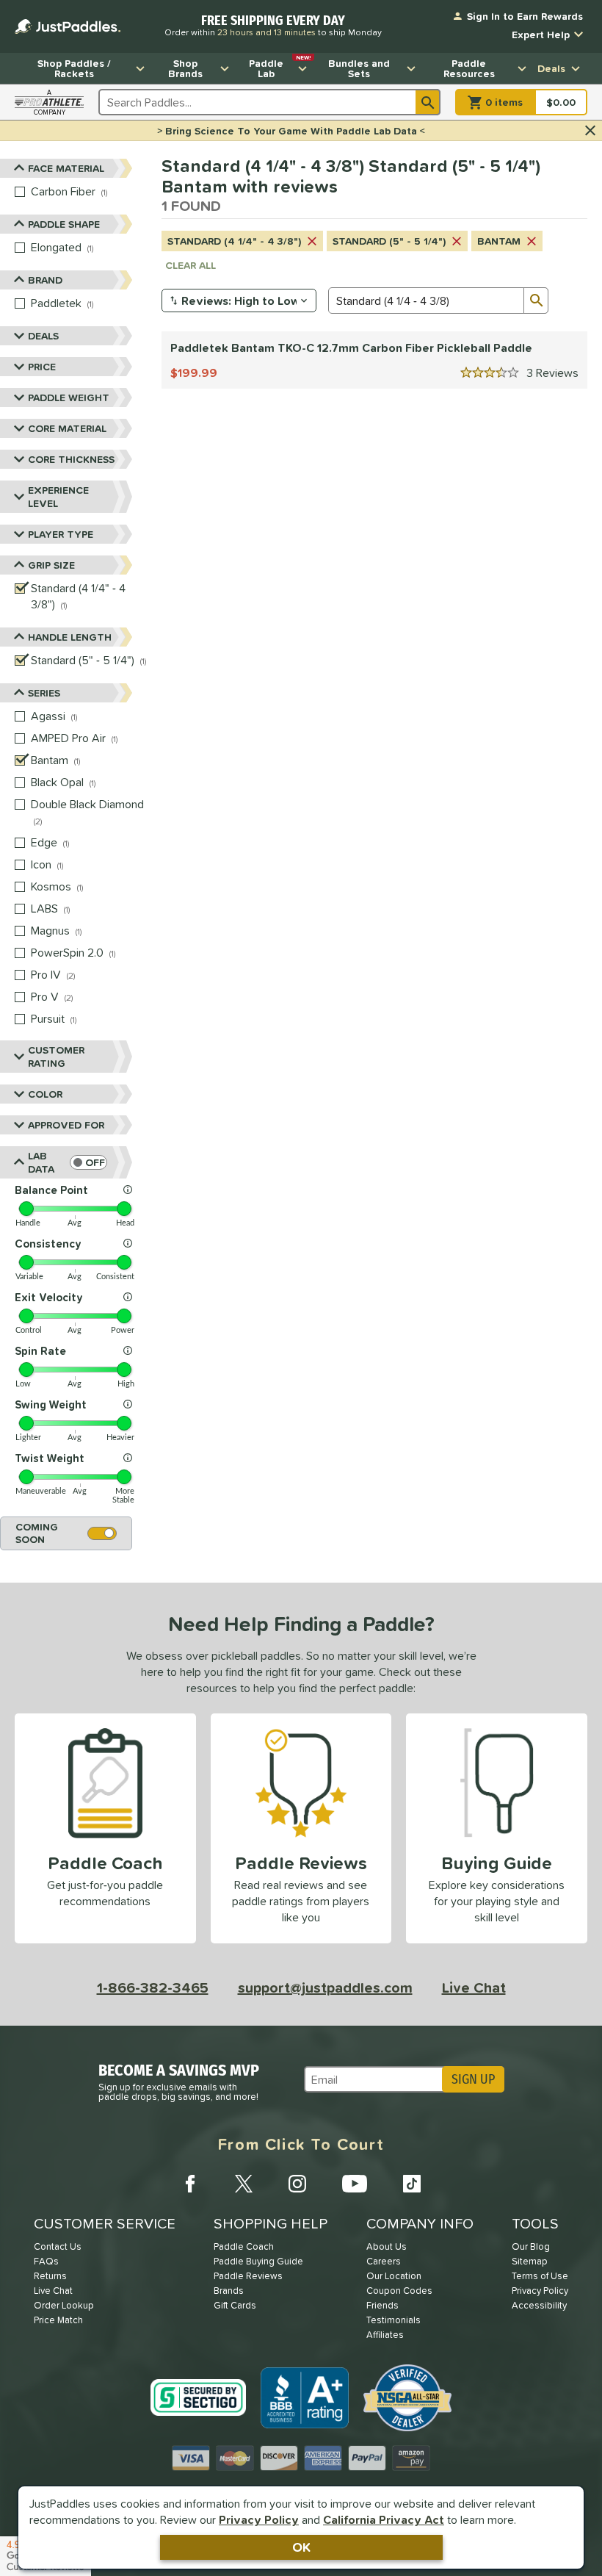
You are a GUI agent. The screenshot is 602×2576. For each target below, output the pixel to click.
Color (45, 1094)
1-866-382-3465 (153, 1987)
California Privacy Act (384, 2519)
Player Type (61, 534)
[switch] (88, 1162)
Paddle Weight (69, 397)
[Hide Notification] (590, 131)
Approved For (66, 1125)
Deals (551, 68)
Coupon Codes (399, 2291)
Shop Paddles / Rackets (74, 68)
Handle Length (70, 637)
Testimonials (394, 2320)
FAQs (46, 2261)
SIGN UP (473, 2079)
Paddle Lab (280, 67)
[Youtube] (355, 2184)
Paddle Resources (469, 68)
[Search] (428, 102)
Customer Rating (56, 1057)
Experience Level (58, 497)
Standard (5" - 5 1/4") (389, 241)
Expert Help (541, 35)
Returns (50, 2276)
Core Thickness (71, 459)
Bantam (499, 241)
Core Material (67, 428)
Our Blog (531, 2246)
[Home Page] (68, 26)
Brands (229, 2291)
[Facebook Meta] (190, 2184)
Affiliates (385, 2335)
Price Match (58, 2320)
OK (301, 2547)
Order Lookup (64, 2305)
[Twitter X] (244, 2184)
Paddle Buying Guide (258, 2261)
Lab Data (41, 1162)
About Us (387, 2246)
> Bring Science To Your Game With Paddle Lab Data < (291, 131)
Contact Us (58, 2246)
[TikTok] (412, 2184)
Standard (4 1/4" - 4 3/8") (234, 241)
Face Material (66, 168)
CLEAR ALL (191, 265)
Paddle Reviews (248, 2276)
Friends (382, 2305)
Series (44, 693)
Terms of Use (540, 2276)
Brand (45, 280)
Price (42, 367)
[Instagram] (297, 2184)
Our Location (394, 2276)
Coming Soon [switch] (37, 1533)
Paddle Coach (244, 2246)
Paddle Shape (64, 224)
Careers (384, 2261)
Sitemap (530, 2261)
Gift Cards (235, 2305)
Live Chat (474, 1987)
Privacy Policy (259, 2519)
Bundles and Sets (359, 68)
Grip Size (51, 565)
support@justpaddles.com (325, 1987)
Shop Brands (185, 68)
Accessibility (539, 2305)
